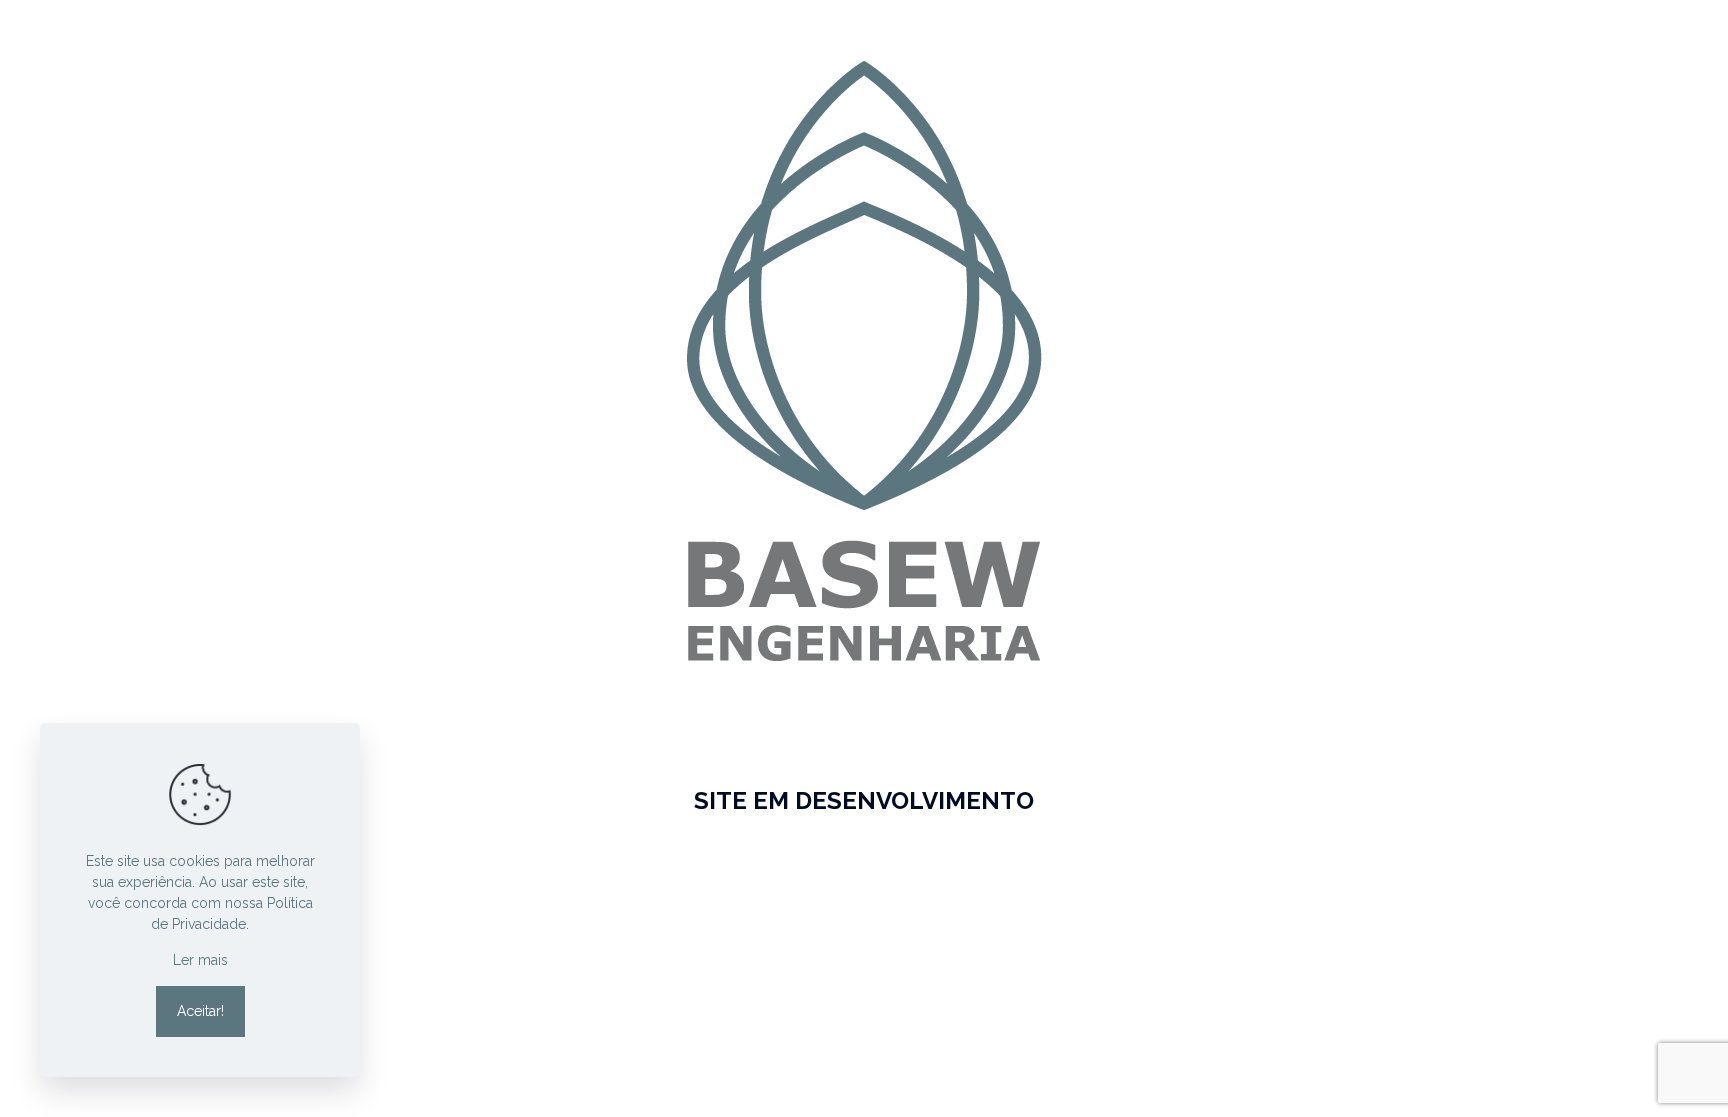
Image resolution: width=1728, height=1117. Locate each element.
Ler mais (200, 960)
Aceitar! (200, 1011)
